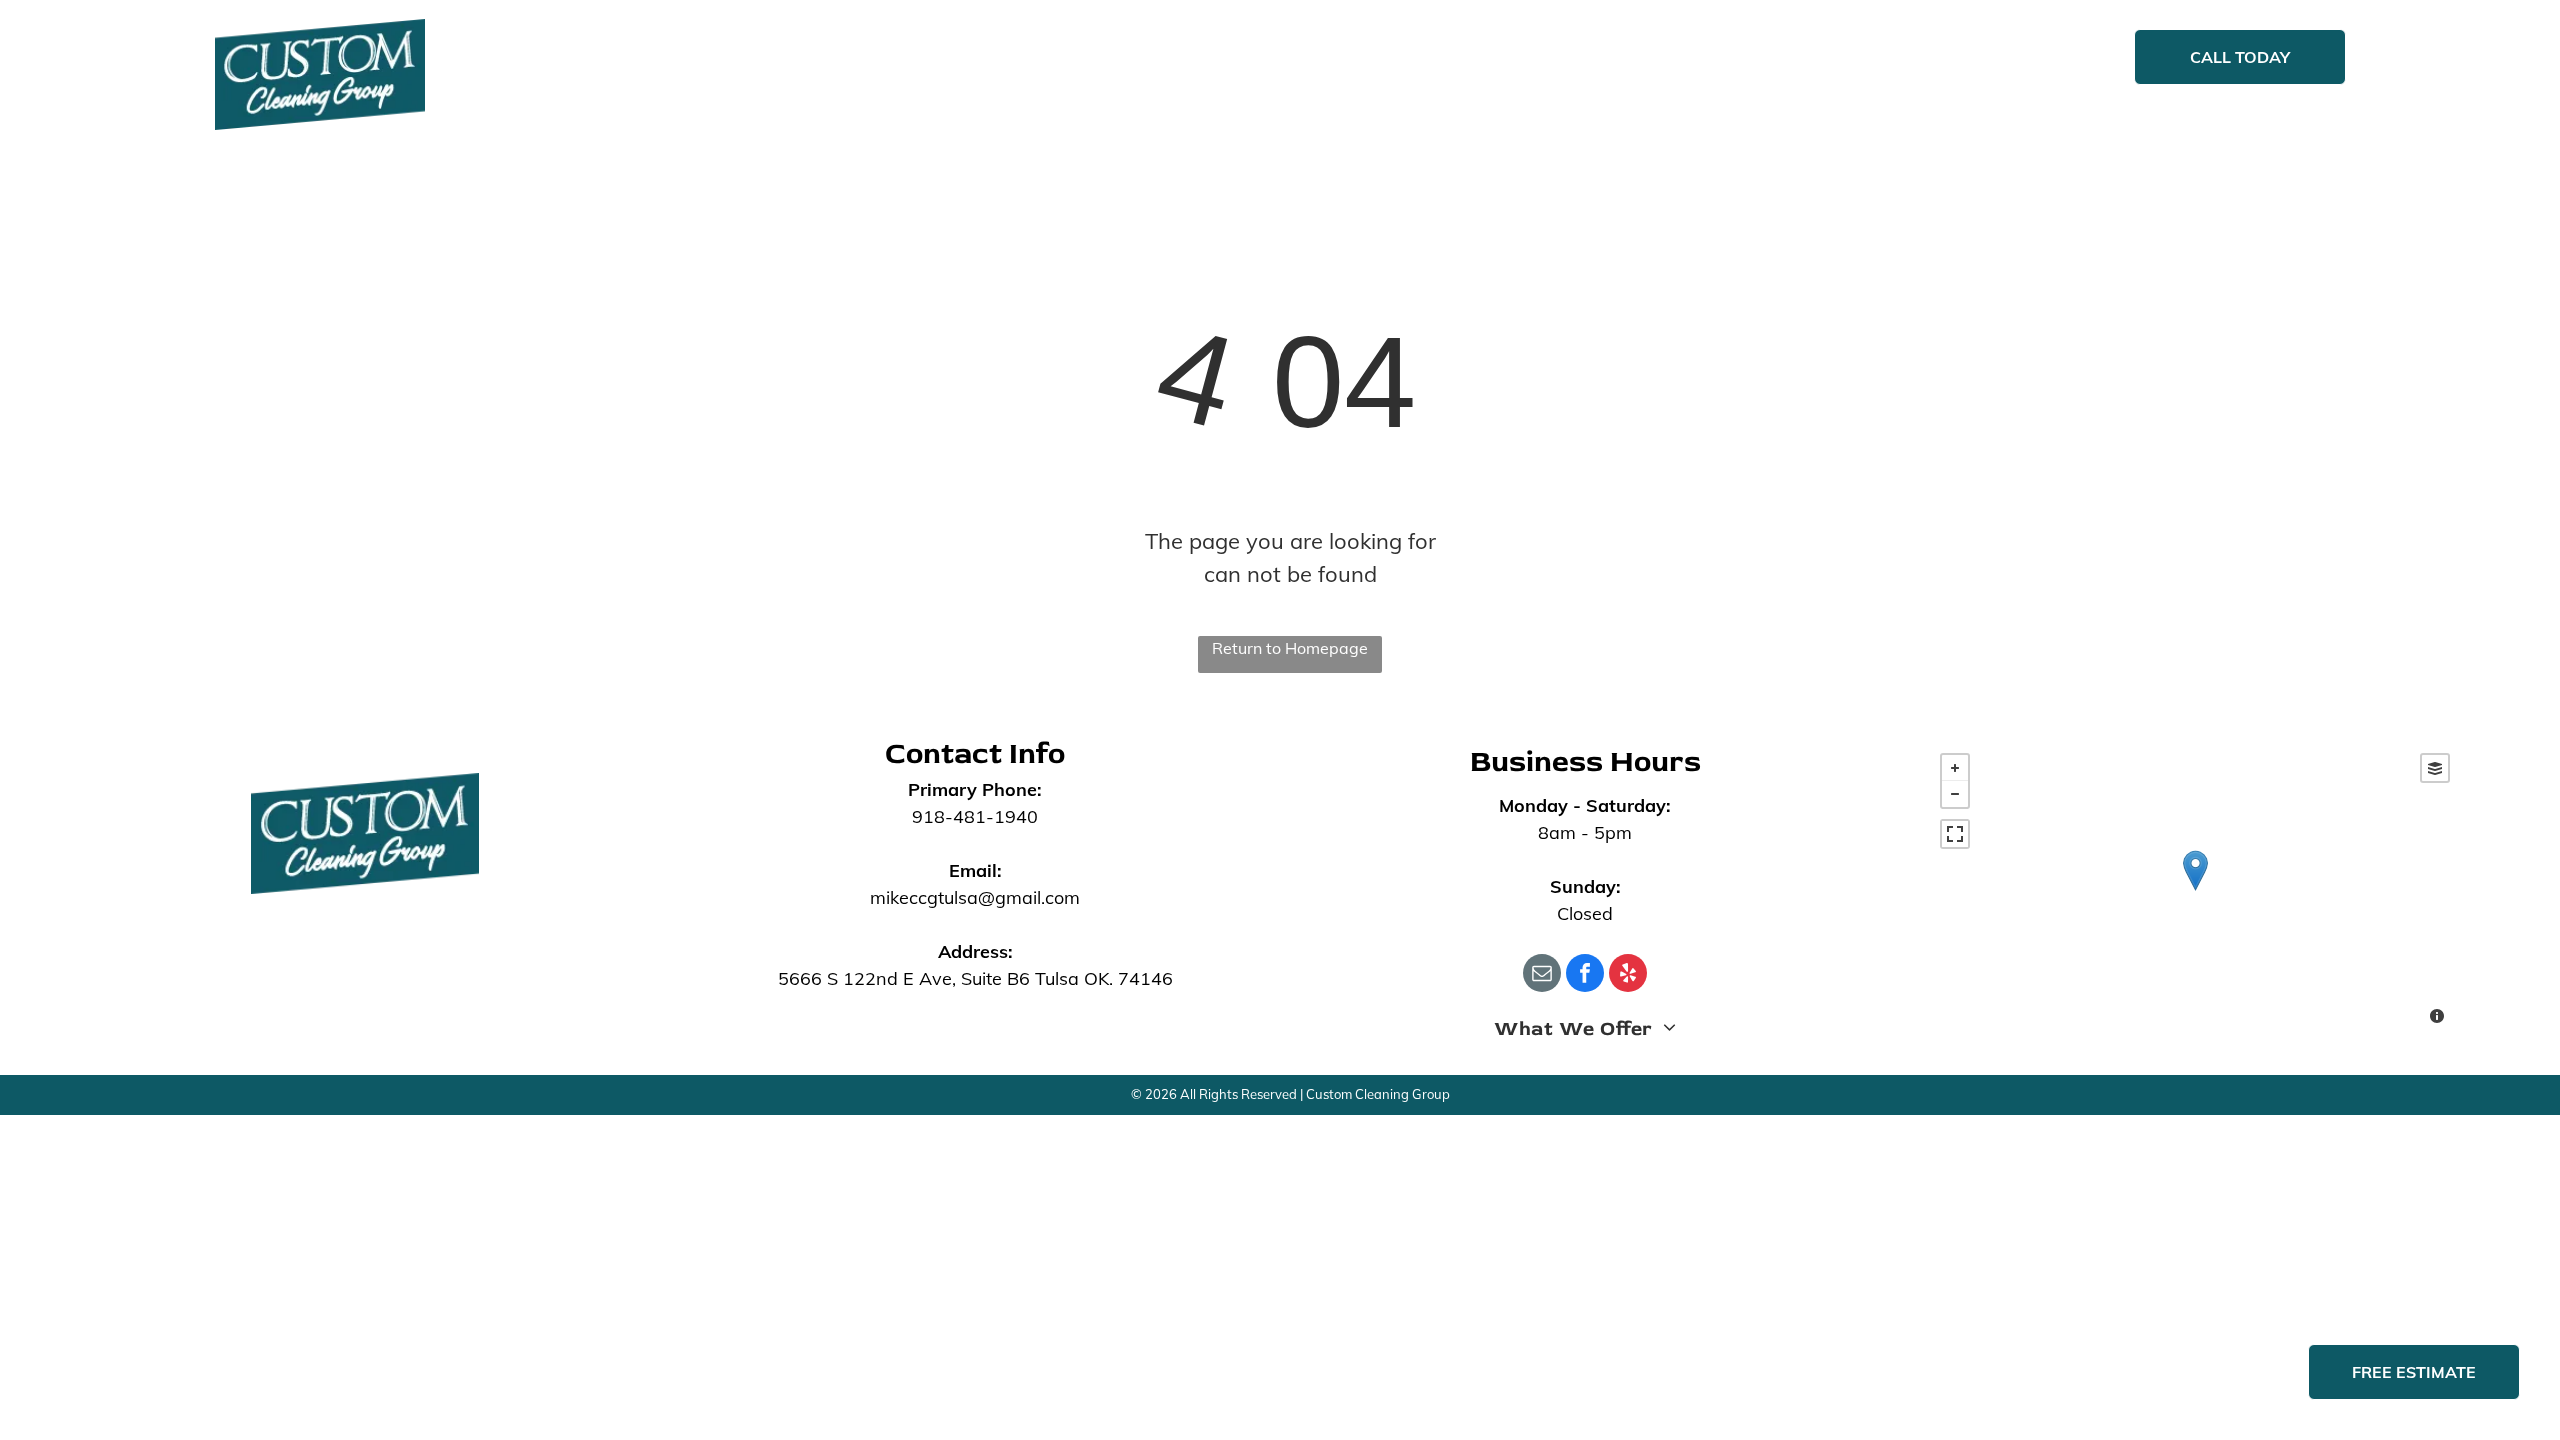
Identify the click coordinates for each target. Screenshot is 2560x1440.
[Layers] (2435, 768)
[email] (1542, 975)
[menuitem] (883, 59)
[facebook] (1585, 975)
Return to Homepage (1290, 648)
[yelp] (1628, 975)
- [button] (1955, 794)
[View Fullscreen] (1955, 834)
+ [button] (1955, 768)
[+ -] (2195, 891)
